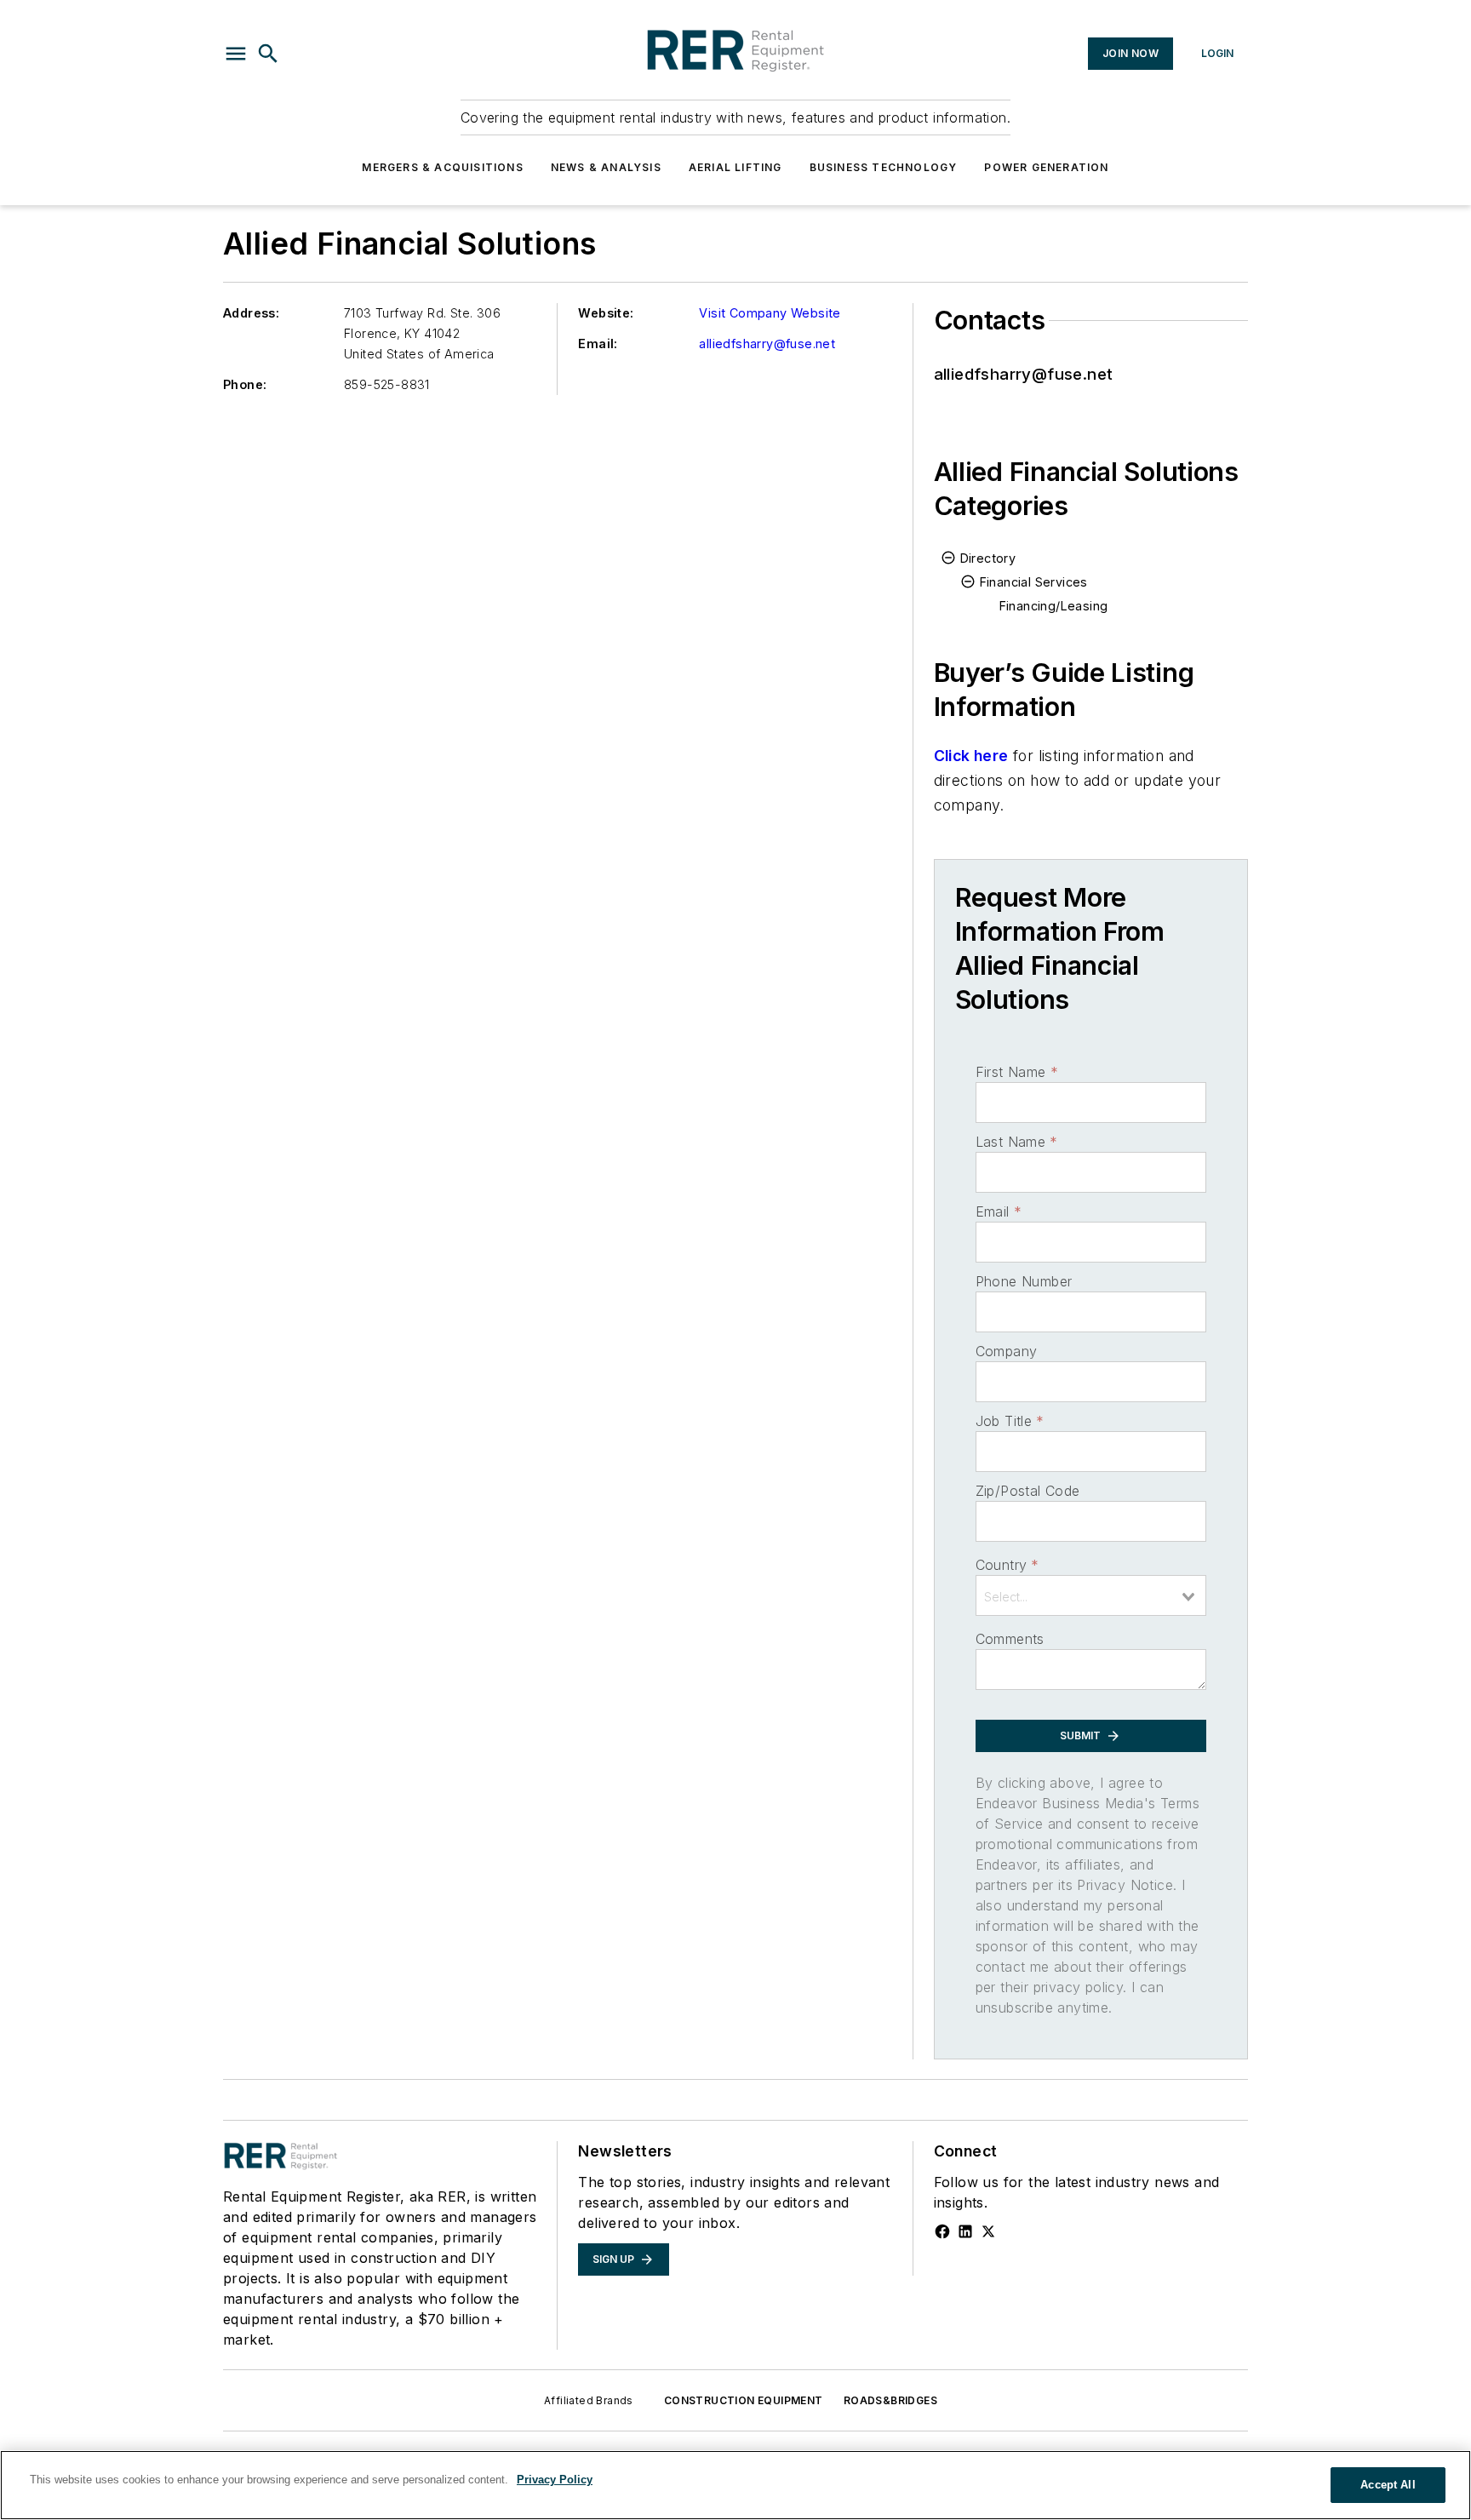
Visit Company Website (770, 313)
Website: (606, 313)
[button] (236, 54)
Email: (598, 344)
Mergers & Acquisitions (442, 167)
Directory (988, 558)
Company (1007, 1351)
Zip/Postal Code (1028, 1491)
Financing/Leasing (1054, 606)
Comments (1010, 1639)
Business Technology (884, 167)
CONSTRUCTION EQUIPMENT (744, 2400)
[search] (268, 54)
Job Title (1010, 1421)
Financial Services (1034, 582)
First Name (1017, 1072)
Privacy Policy (555, 2480)
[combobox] (1091, 1595)
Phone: (245, 384)
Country (1007, 1565)
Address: (251, 313)
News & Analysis (606, 167)
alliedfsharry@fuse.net (767, 344)
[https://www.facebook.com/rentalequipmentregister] (942, 2231)
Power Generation (1046, 167)
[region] (735, 2485)
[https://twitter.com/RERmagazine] (988, 2231)
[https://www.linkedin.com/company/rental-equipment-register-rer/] (965, 2231)
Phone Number (1024, 1281)
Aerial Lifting (735, 167)
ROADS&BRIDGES (890, 2400)
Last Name (1017, 1142)
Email (999, 1211)
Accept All (1388, 2485)
